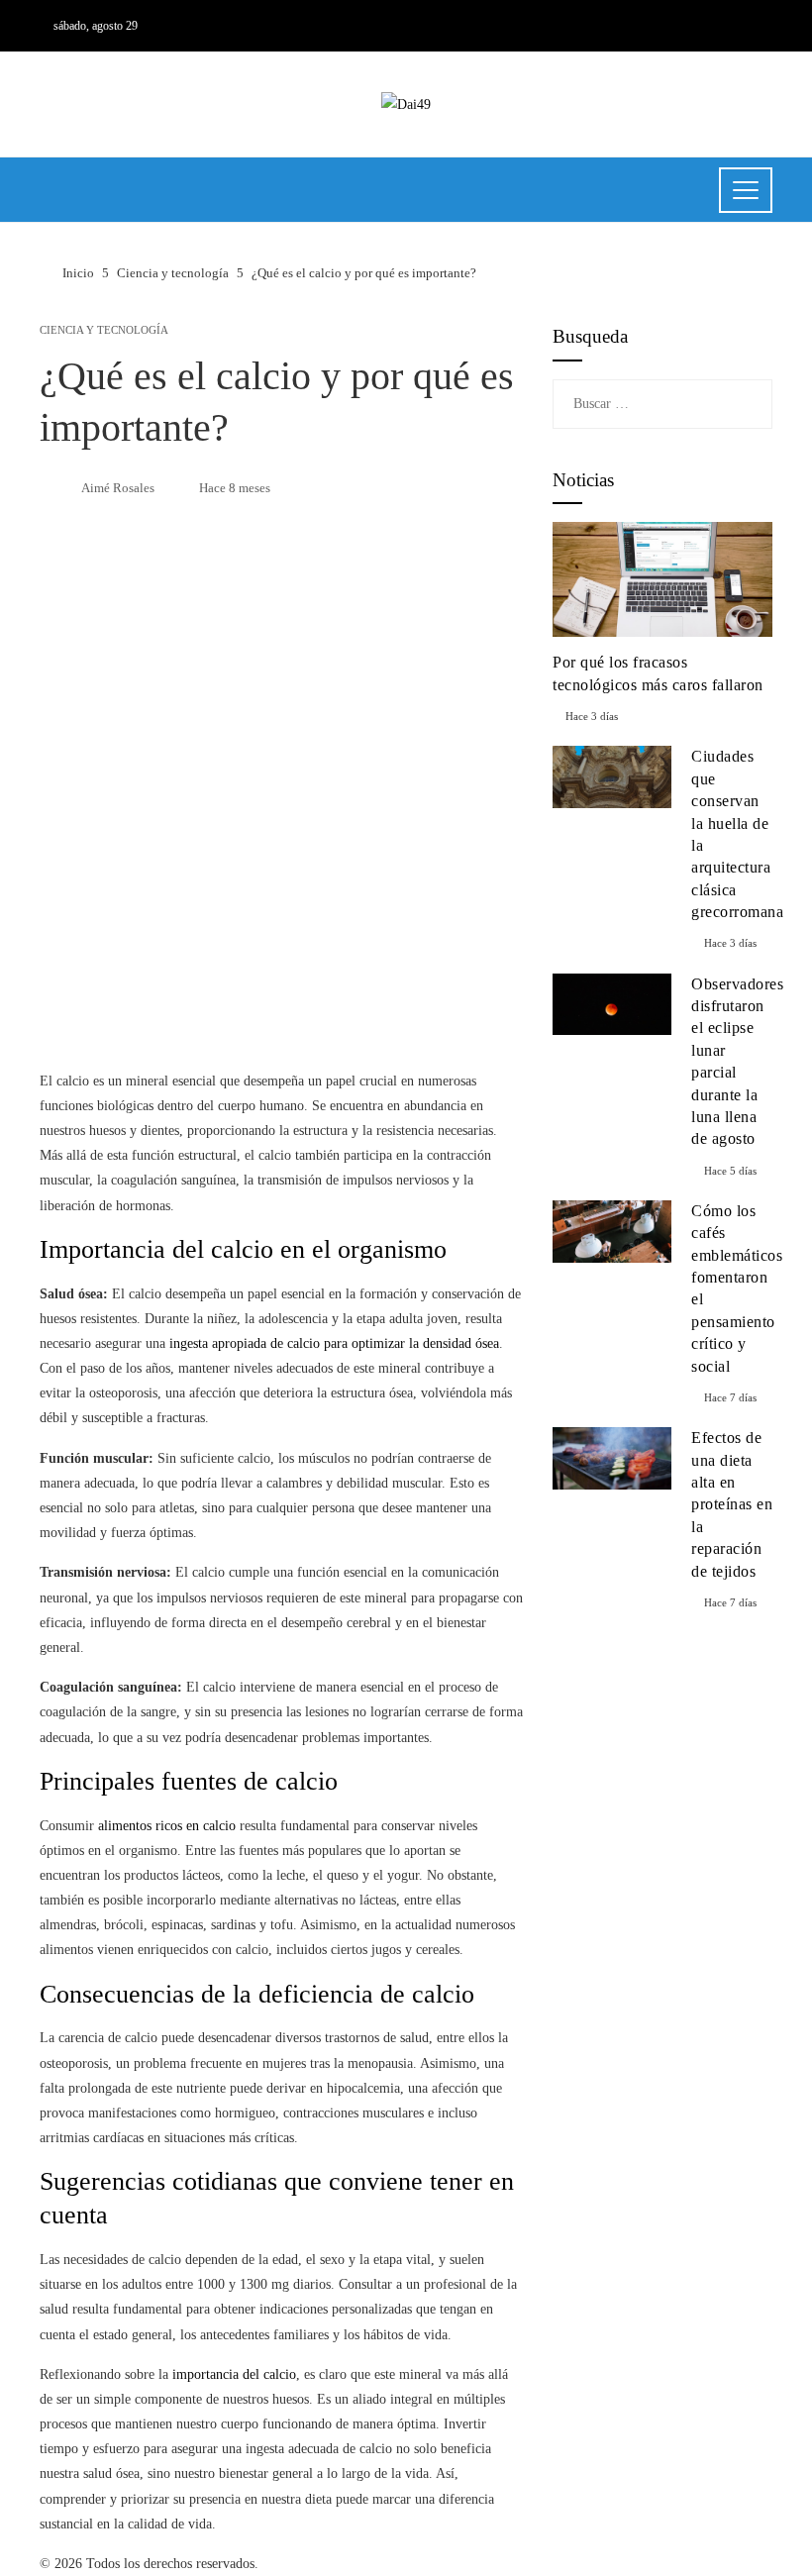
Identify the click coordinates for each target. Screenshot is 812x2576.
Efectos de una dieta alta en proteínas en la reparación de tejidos (732, 1504)
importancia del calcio (234, 2374)
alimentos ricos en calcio (167, 1826)
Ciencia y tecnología (104, 330)
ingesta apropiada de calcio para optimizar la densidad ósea (334, 1343)
